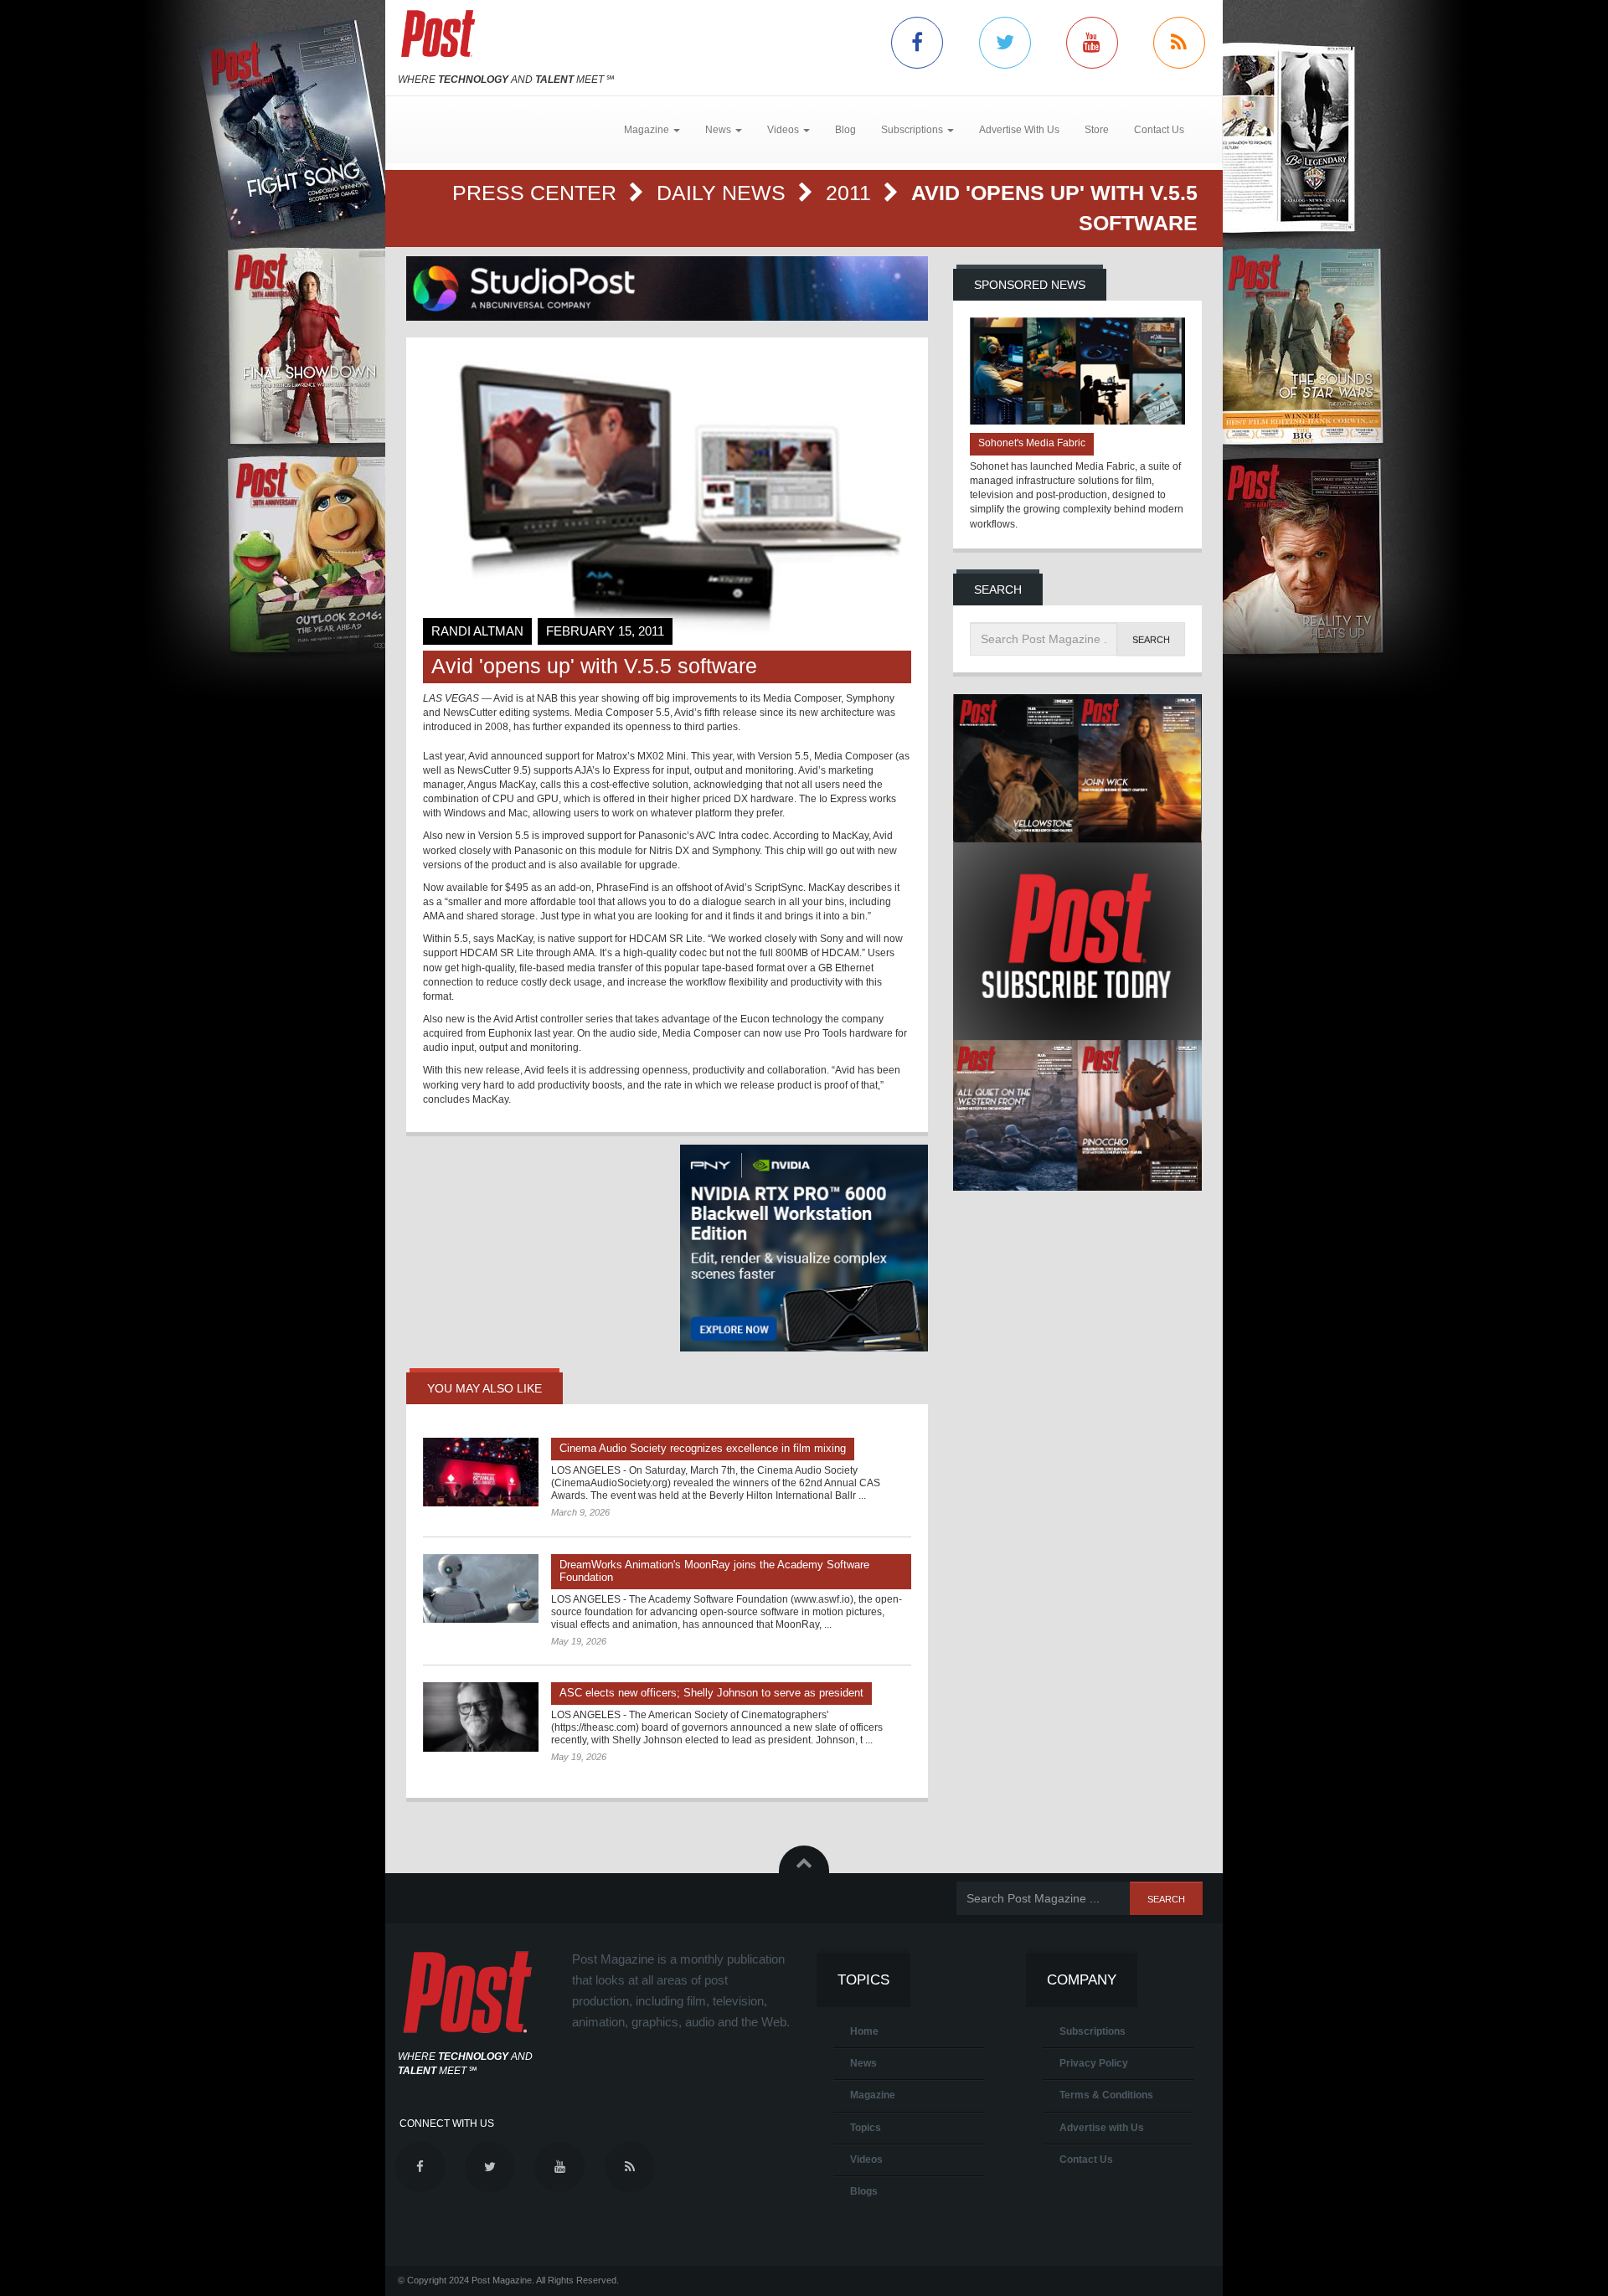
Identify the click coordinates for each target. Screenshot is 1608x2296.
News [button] (719, 130)
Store (1097, 130)
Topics (866, 2128)
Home (864, 2031)
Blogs (864, 2191)
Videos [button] (784, 130)
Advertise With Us (1019, 130)
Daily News (724, 193)
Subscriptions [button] (913, 130)
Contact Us (1159, 130)
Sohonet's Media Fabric (1032, 443)
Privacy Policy (1094, 2063)
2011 (851, 193)
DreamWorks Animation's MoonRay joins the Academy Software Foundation (714, 1571)
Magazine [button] (648, 130)
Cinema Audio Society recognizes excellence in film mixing (703, 1448)
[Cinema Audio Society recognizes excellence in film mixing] (481, 1472)
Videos (866, 2160)
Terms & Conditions (1106, 2095)
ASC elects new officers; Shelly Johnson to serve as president (711, 1693)
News (863, 2063)
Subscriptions (1093, 2031)
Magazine (873, 2095)
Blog (845, 130)
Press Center (537, 193)
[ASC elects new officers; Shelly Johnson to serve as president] (481, 1717)
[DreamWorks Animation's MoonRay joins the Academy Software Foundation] (481, 1588)
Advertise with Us (1102, 2128)
